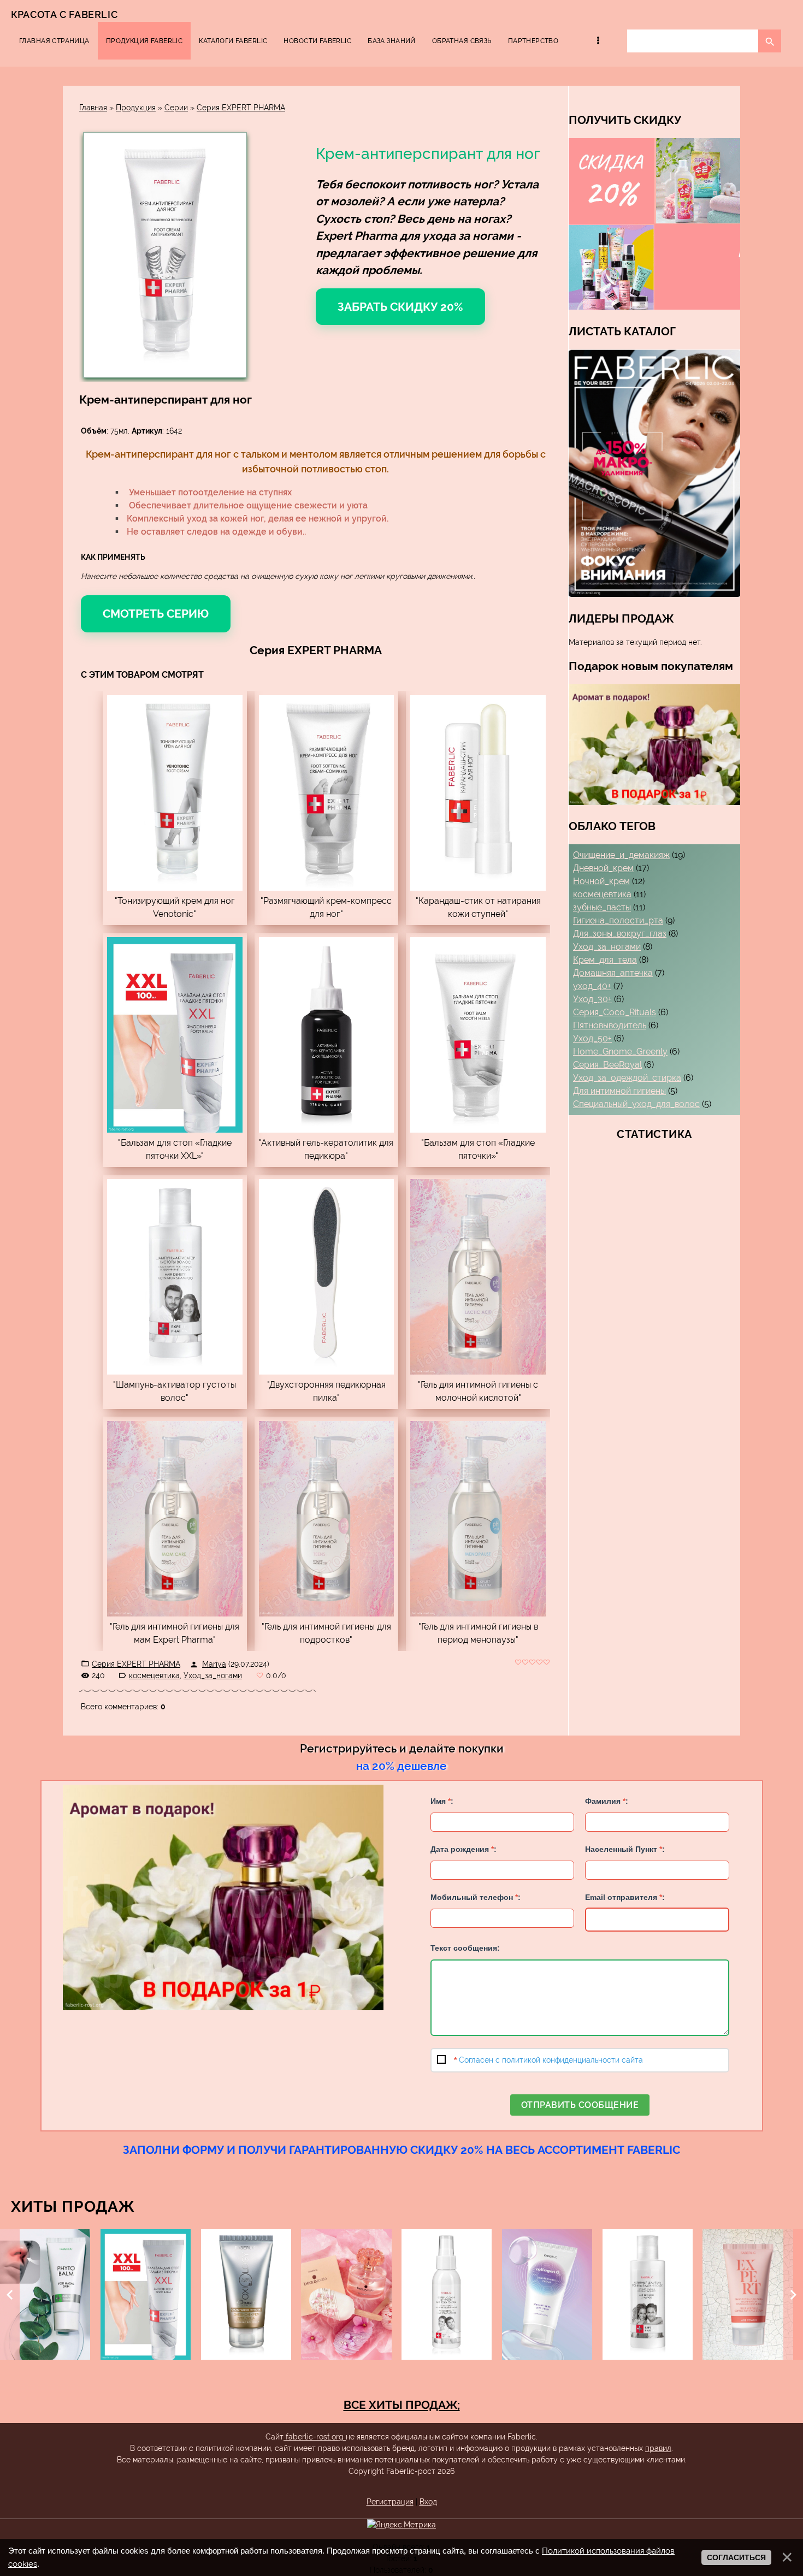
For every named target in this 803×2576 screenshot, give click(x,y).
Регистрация (390, 2502)
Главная (93, 108)
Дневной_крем (603, 868)
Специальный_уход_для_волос (636, 1104)
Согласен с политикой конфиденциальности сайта (551, 2060)
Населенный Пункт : (625, 1849)
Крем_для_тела (605, 960)
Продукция (136, 108)
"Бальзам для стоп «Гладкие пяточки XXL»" (175, 1149)
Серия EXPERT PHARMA (241, 108)
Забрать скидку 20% (400, 307)
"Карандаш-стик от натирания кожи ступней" (478, 907)
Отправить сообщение (580, 2105)
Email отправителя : (625, 1897)
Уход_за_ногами (213, 1675)
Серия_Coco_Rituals (615, 1012)
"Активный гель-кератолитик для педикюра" (326, 1149)
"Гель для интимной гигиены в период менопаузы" (478, 1633)
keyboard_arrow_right (793, 2295)
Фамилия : (607, 1801)
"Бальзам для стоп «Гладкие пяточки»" (478, 1149)
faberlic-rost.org (315, 2437)
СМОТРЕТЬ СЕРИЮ (156, 614)
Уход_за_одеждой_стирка (627, 1078)
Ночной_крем (601, 881)
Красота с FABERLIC (64, 14)
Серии (176, 108)
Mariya (214, 1664)
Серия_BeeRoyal (607, 1065)
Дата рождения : (464, 1849)
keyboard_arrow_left (10, 2295)
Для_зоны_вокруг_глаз (620, 934)
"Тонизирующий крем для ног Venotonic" (175, 907)
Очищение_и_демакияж (621, 855)
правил (658, 2448)
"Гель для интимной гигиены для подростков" (326, 1633)
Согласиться (736, 2557)
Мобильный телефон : (476, 1897)
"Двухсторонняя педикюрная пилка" (326, 1391)
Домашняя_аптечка (613, 973)
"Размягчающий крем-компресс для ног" (326, 907)
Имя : (442, 1801)
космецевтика (154, 1675)
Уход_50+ (592, 1038)
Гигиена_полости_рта (618, 920)
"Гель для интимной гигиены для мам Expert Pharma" (175, 1633)
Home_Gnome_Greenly (620, 1052)
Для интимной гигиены (619, 1091)
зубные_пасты (602, 907)
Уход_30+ (592, 999)
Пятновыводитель (610, 1025)
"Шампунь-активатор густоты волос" (175, 1391)
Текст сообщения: (465, 1948)
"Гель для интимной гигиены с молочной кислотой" (478, 1391)
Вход (428, 2502)
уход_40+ (592, 986)
